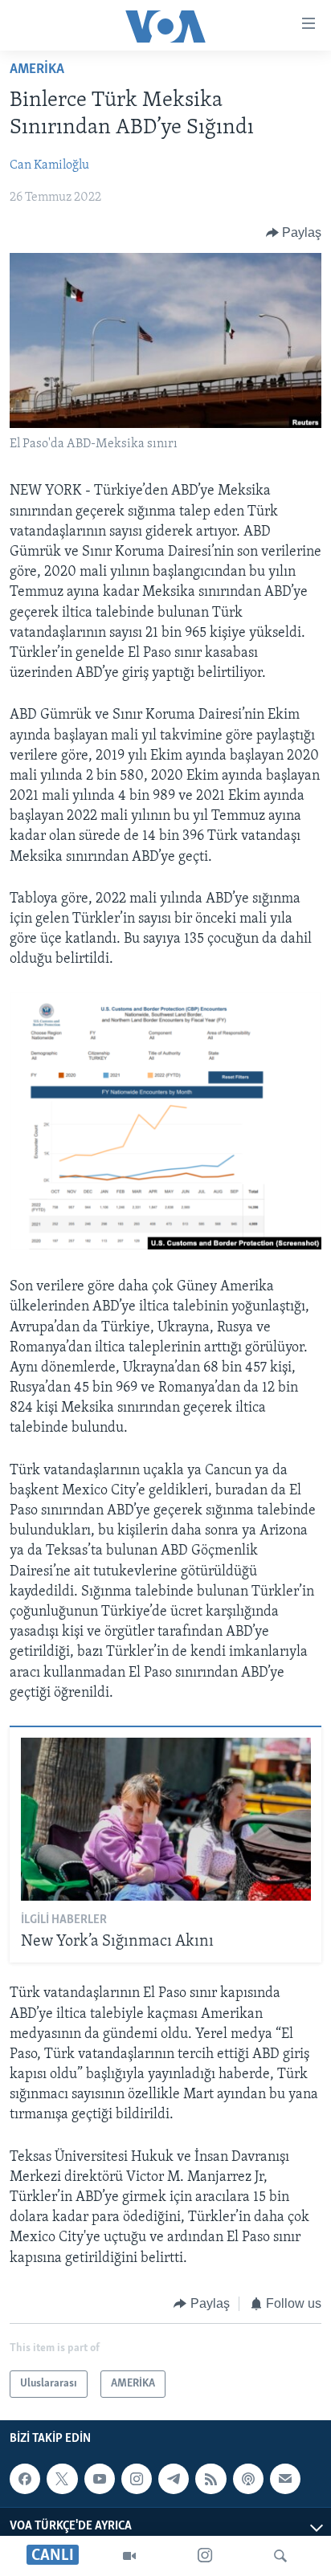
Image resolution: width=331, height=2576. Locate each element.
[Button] (294, 233)
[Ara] (280, 2556)
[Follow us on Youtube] (100, 2479)
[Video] (129, 2556)
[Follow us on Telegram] (174, 2479)
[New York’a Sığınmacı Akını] (166, 1819)
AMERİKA (37, 70)
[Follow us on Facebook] (25, 2479)
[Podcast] (248, 2479)
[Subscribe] (285, 2479)
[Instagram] (205, 2556)
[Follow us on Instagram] (137, 2479)
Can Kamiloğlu (49, 165)
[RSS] (210, 2479)
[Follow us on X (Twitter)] (62, 2479)
